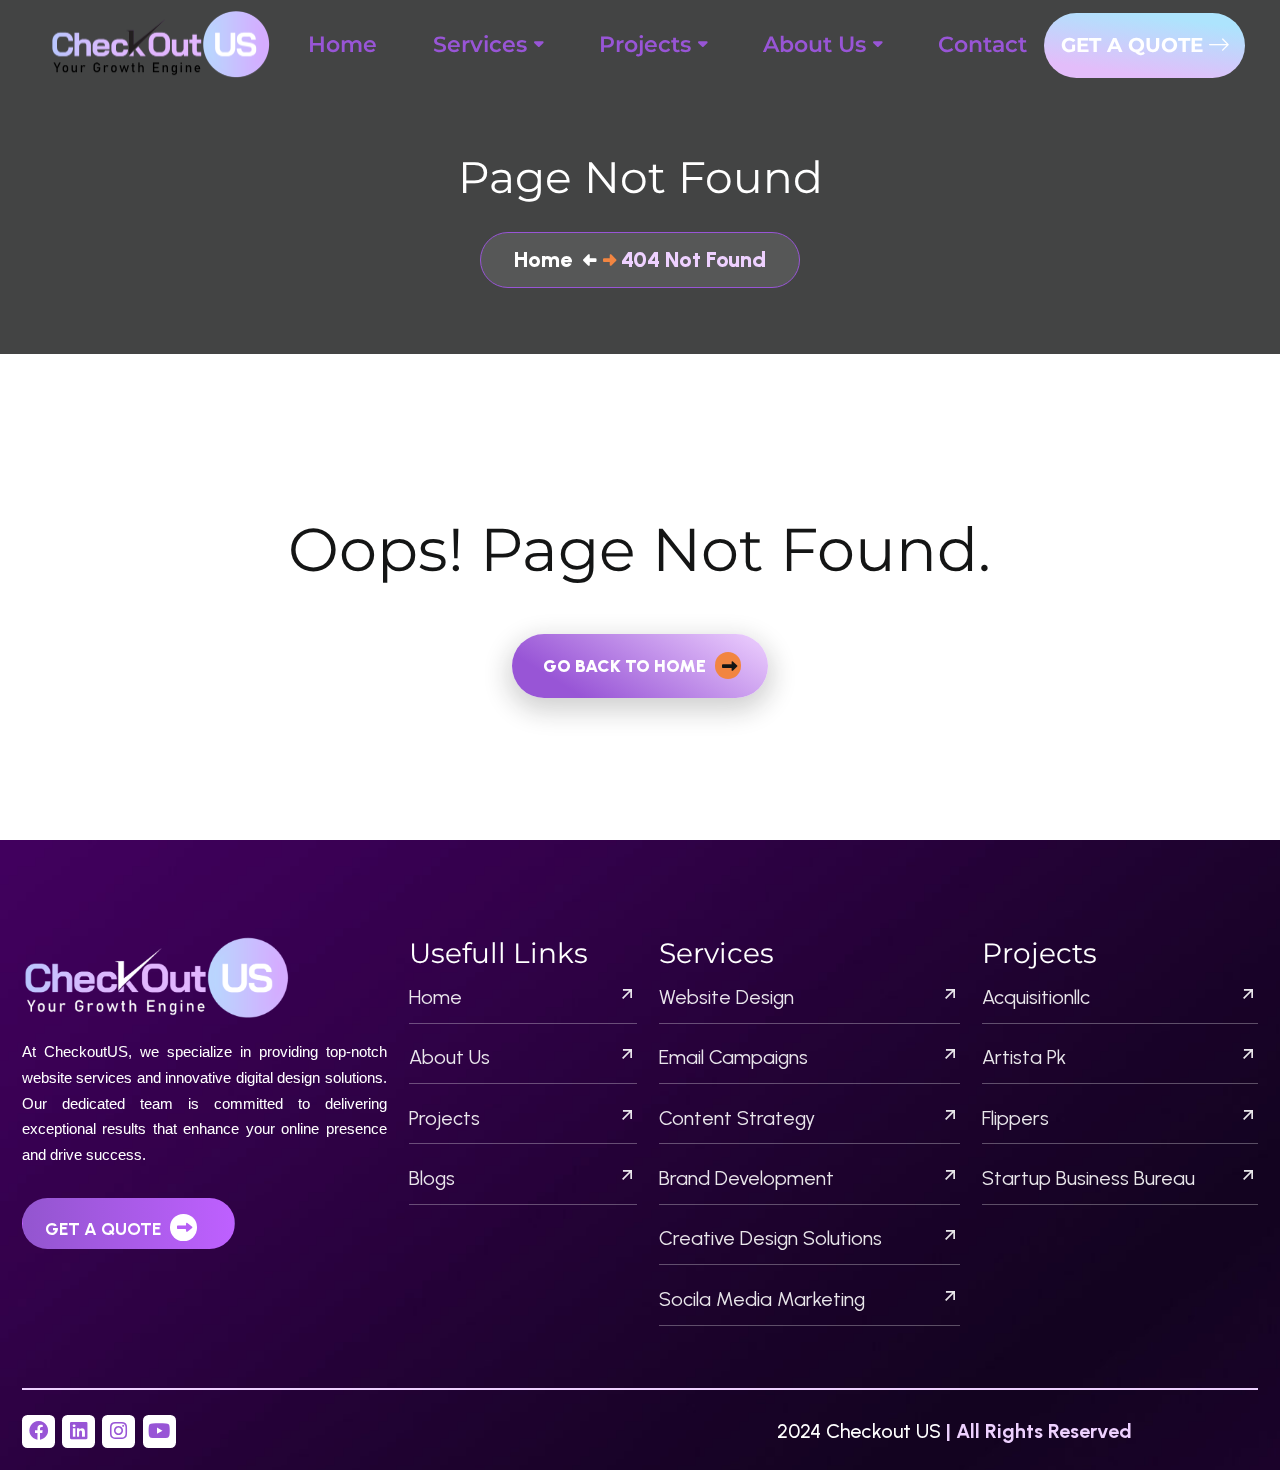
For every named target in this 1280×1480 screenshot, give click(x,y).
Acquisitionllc (1036, 997)
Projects (444, 1118)
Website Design (726, 997)
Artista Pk (1024, 1057)
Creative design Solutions (770, 1238)
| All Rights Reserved (1039, 1431)
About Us (449, 1057)
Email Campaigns (733, 1057)
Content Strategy (737, 1118)
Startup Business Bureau (1088, 1178)
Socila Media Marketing (762, 1299)
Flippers (1015, 1118)
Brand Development (746, 1178)
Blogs (432, 1178)
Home (435, 997)
